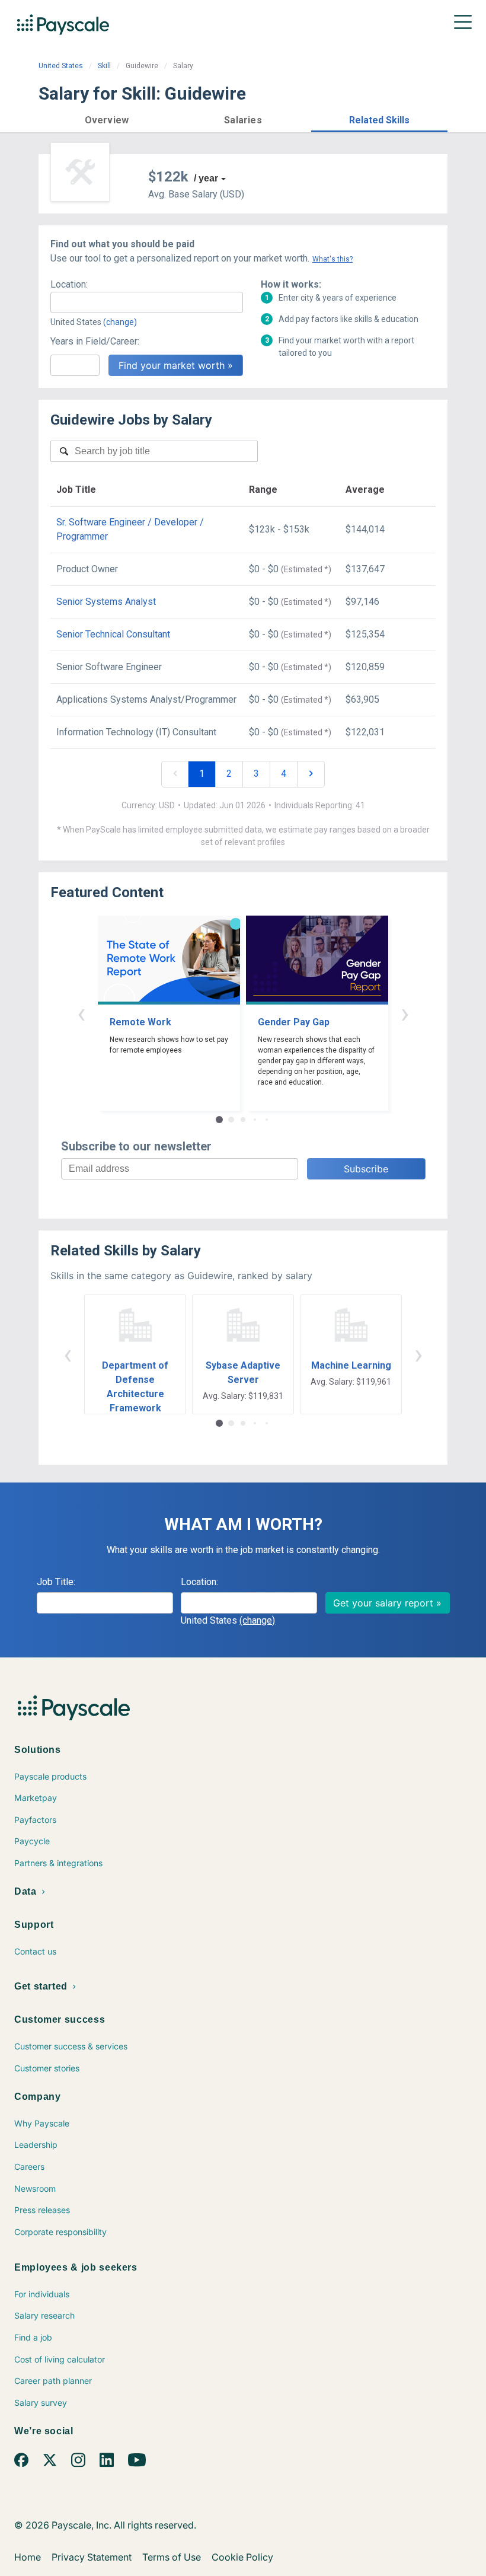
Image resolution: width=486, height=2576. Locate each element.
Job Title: (56, 1582)
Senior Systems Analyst (106, 602)
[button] (107, 118)
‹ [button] (81, 1013)
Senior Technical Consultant (113, 634)
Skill (104, 66)
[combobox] (147, 302)
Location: (69, 284)
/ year (206, 178)
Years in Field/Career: (95, 341)
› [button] (405, 1013)
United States (61, 66)
